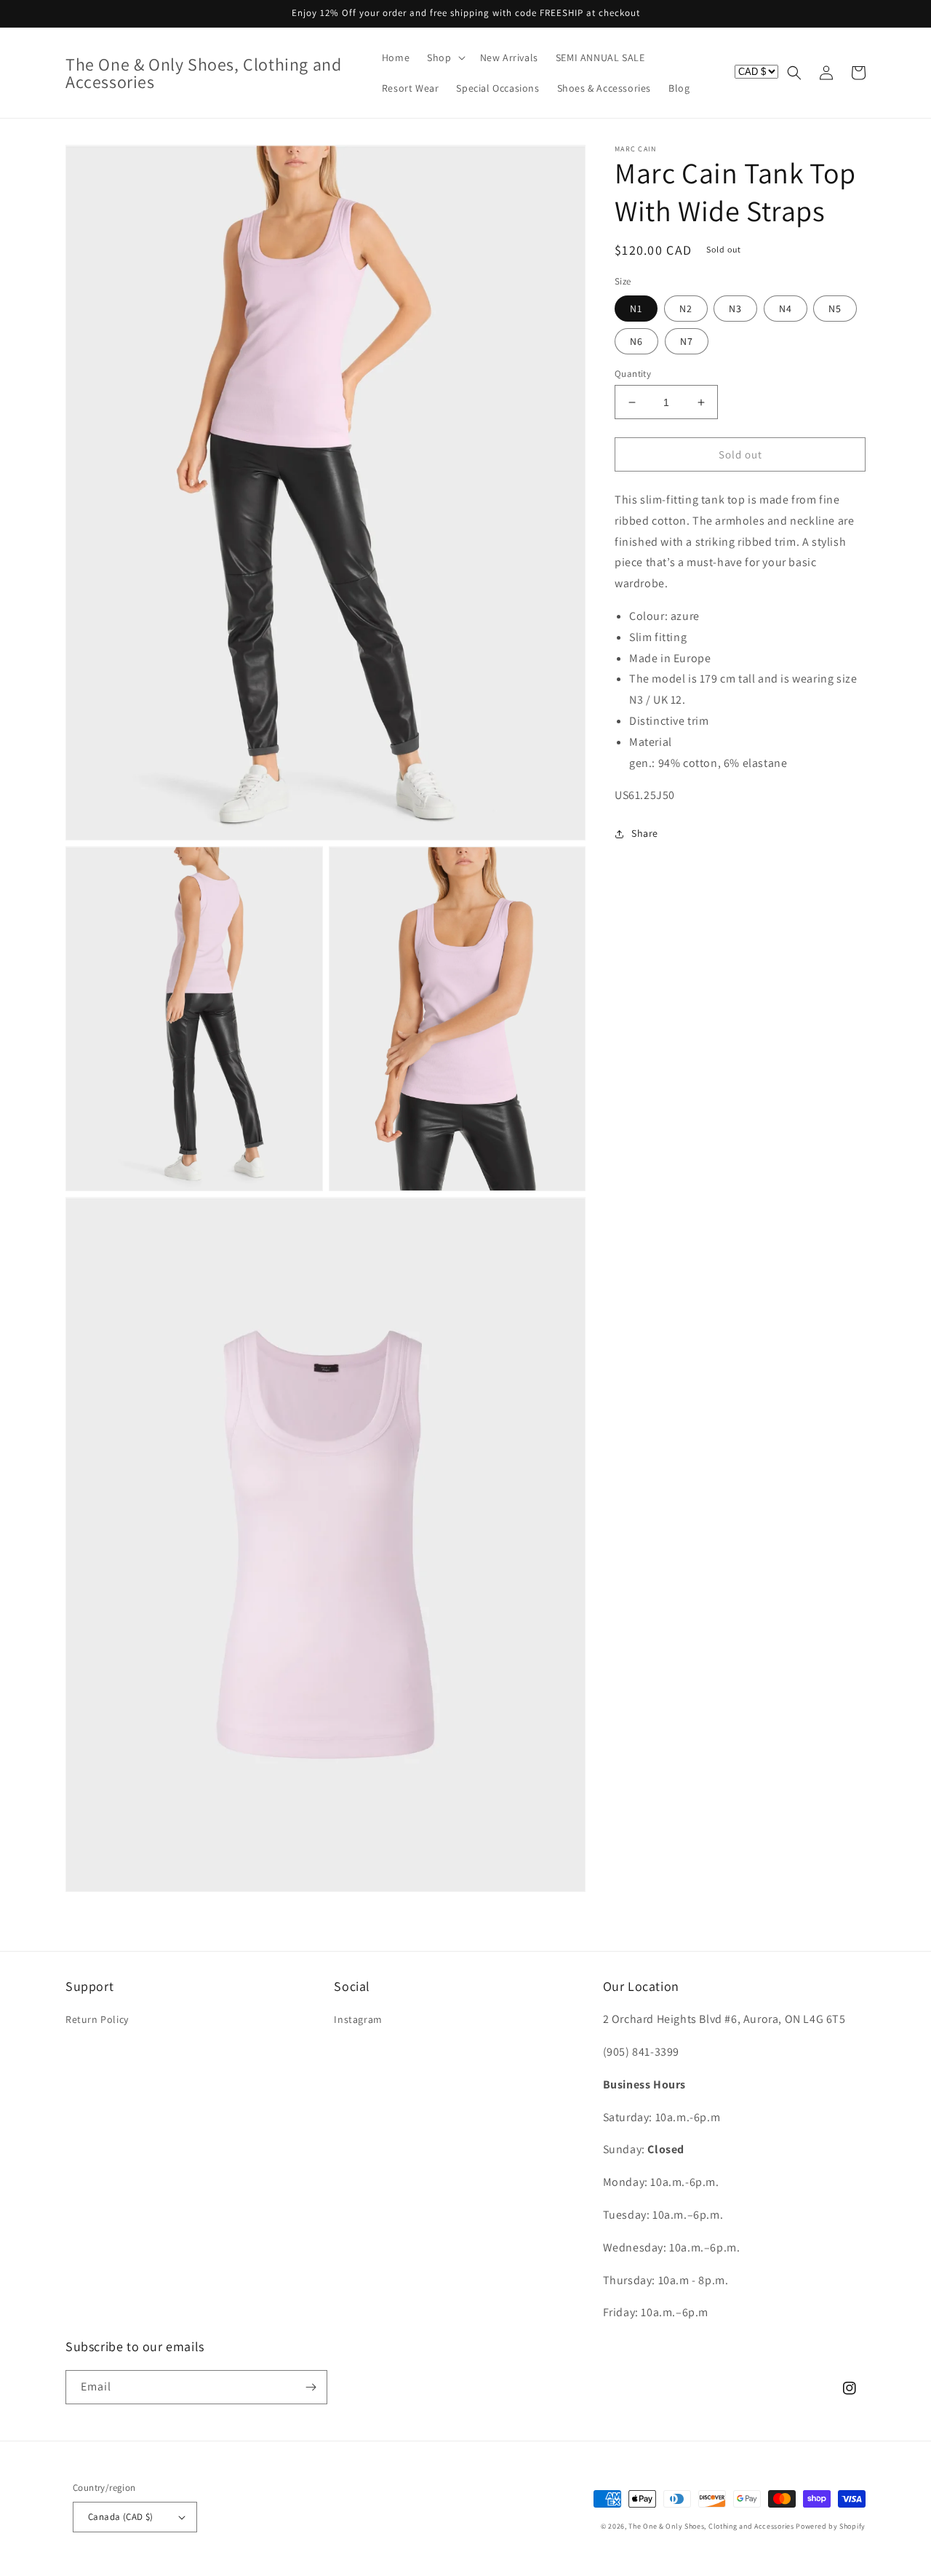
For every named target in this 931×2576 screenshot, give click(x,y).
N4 (786, 309)
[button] (444, 57)
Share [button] (645, 833)
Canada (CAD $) (121, 2517)
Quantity (633, 374)
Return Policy (97, 2019)
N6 (636, 341)
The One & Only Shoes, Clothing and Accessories (711, 2526)
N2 (686, 309)
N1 (636, 309)
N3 (735, 309)
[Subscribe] (311, 2387)
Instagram (358, 2019)
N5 (835, 309)
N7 (687, 341)
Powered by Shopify (831, 2526)
